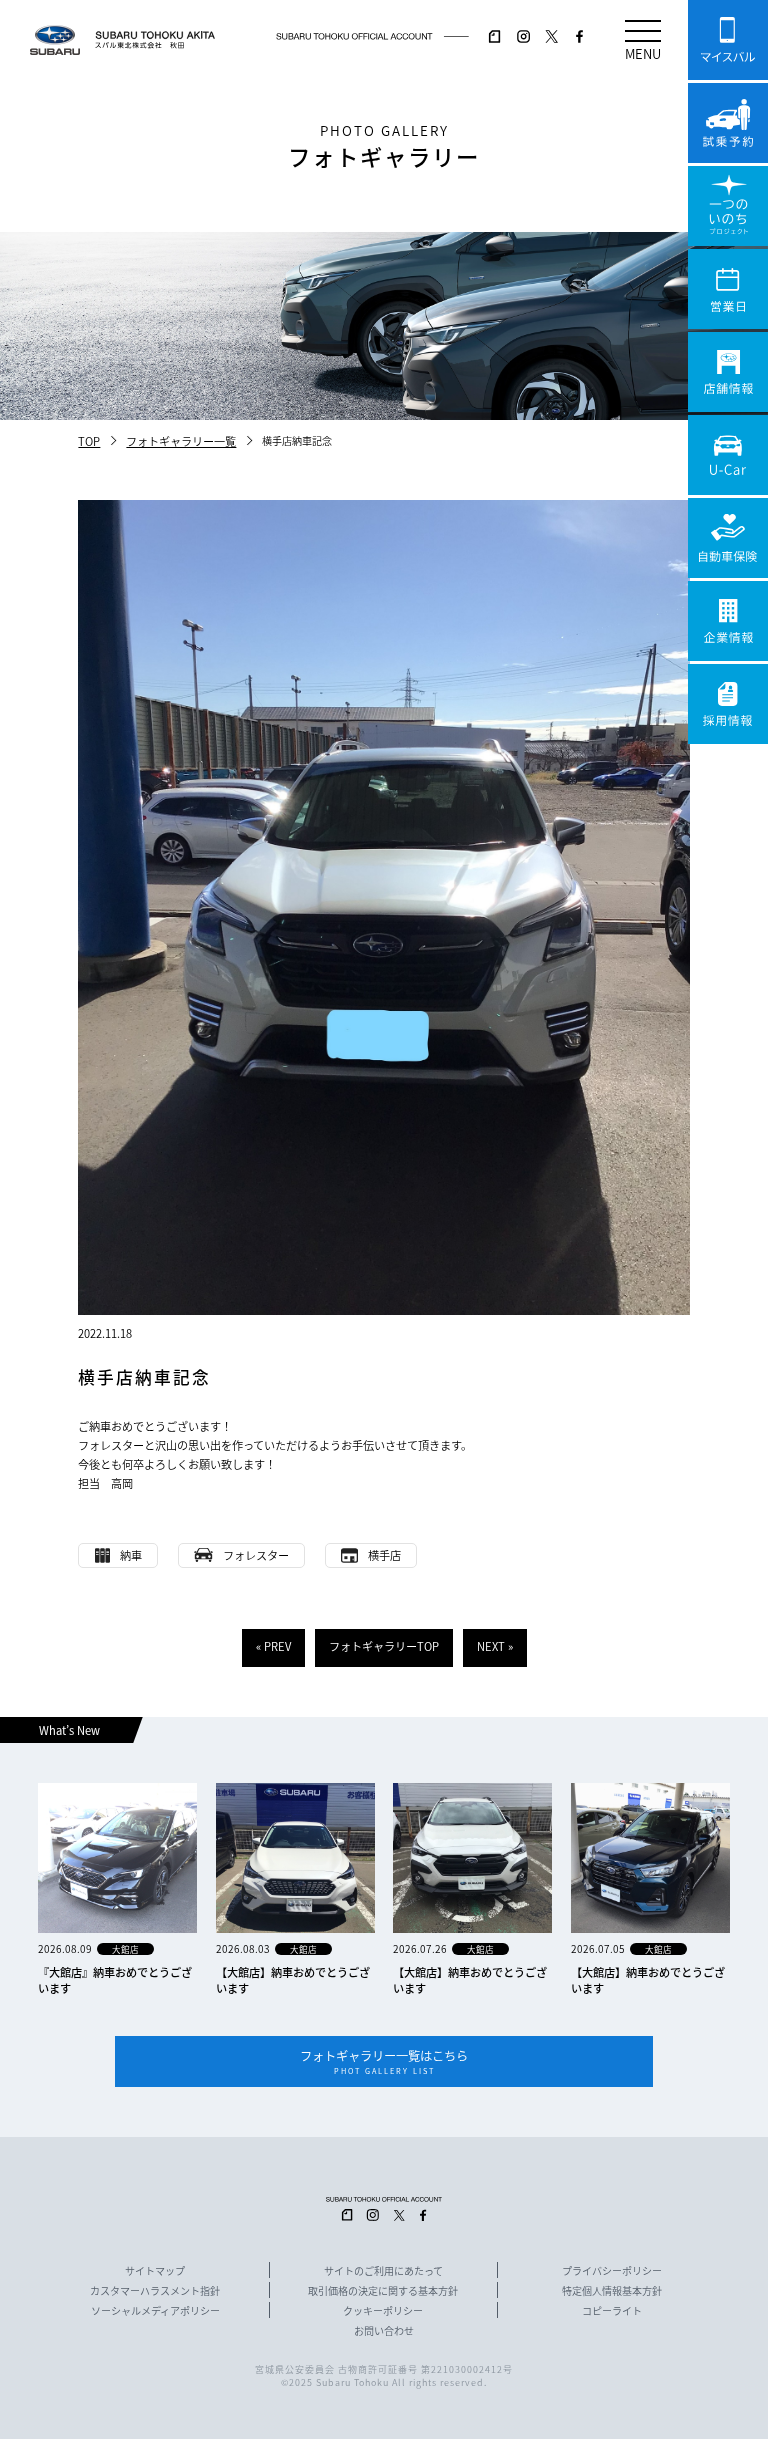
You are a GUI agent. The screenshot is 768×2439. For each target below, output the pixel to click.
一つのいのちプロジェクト (728, 206)
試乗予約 (728, 123)
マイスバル (728, 40)
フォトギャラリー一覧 (181, 441)
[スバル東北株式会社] (159, 40)
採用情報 (728, 704)
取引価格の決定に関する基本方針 (383, 2291)
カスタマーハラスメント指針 (155, 2291)
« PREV (273, 1646)
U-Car (728, 455)
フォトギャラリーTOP (384, 1646)
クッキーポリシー (383, 2311)
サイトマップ (155, 2271)
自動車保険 (728, 538)
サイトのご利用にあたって (383, 2271)
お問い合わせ (384, 2331)
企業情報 (728, 621)
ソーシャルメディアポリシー (155, 2311)
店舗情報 (728, 372)
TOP (89, 441)
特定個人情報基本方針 (612, 2291)
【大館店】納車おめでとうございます (293, 1980)
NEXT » (495, 1646)
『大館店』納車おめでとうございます (115, 1980)
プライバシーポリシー (612, 2271)
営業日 (728, 289)
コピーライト (612, 2311)
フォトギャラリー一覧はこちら (384, 2061)
